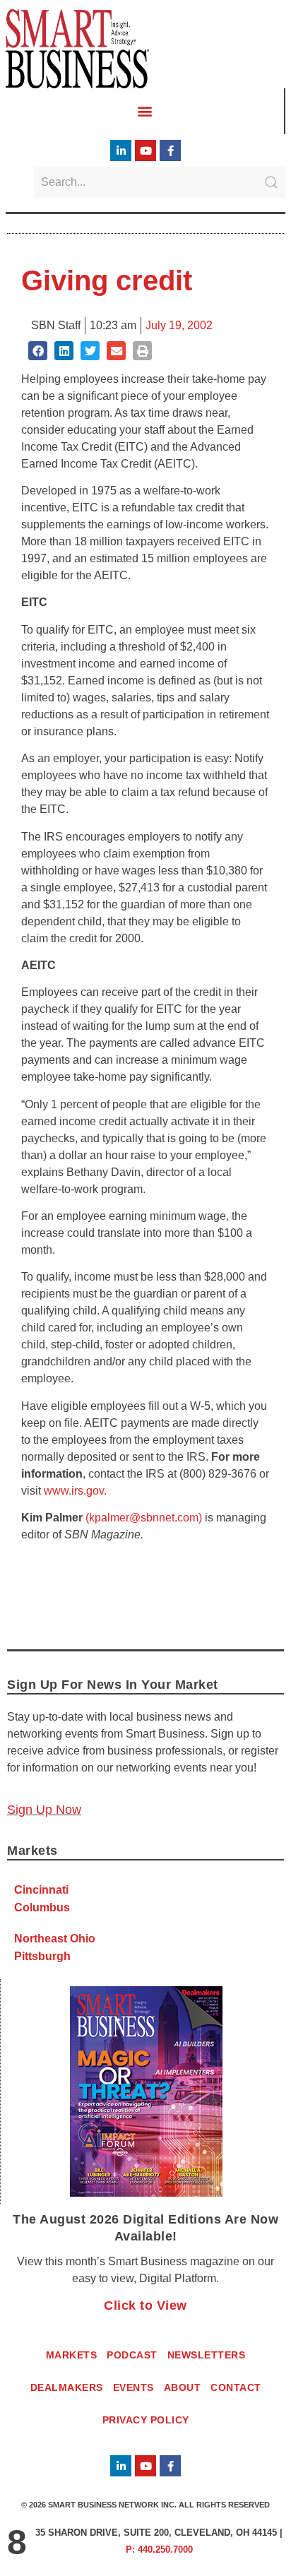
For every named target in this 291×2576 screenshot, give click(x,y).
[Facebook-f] (170, 150)
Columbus (42, 1907)
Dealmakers (67, 2387)
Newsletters (207, 2355)
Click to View (145, 2305)
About (183, 2387)
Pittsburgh (42, 1956)
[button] (145, 111)
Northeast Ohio (55, 1939)
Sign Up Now (44, 1810)
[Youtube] (145, 150)
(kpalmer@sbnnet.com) (144, 1518)
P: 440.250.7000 (159, 2550)
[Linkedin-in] (121, 150)
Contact (236, 2387)
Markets (72, 2355)
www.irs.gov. (75, 1491)
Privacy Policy (146, 2420)
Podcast (132, 2355)
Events (133, 2387)
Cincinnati (41, 1890)
